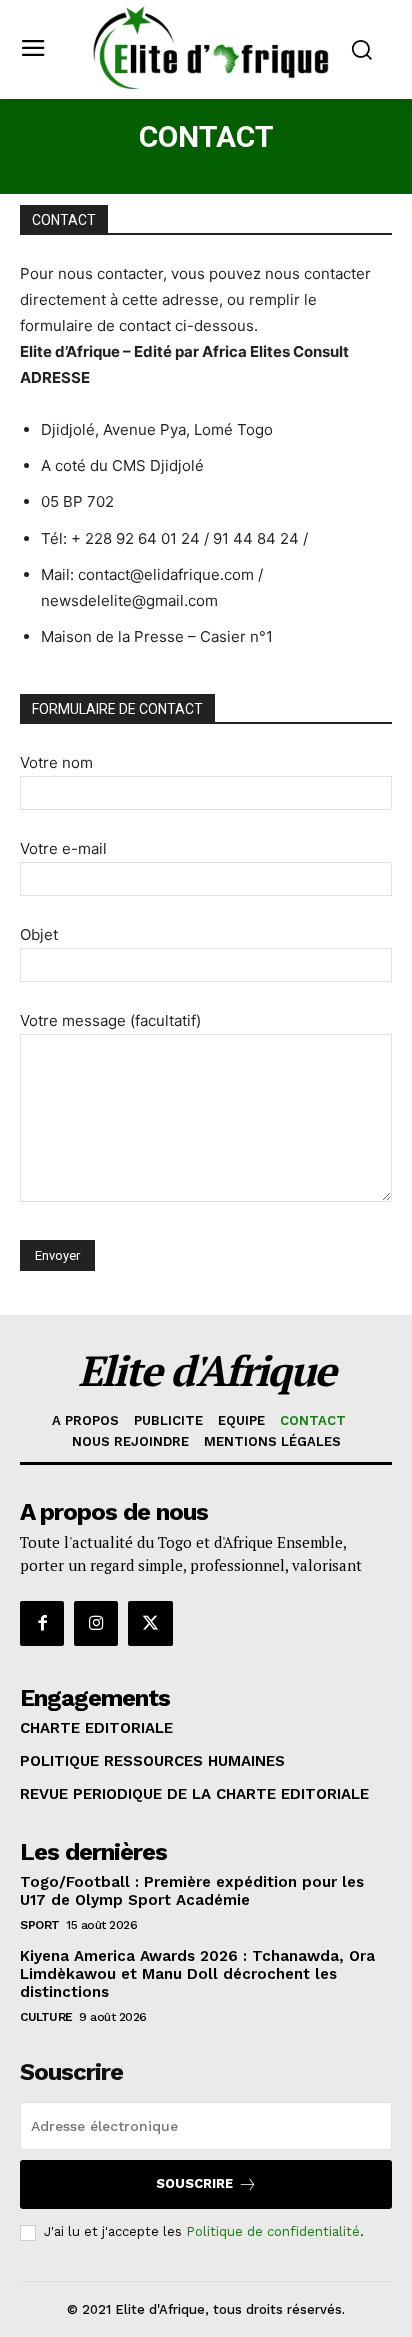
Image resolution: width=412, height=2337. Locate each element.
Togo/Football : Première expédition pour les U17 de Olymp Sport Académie (192, 1891)
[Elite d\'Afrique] (211, 47)
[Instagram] (96, 1623)
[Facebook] (42, 1623)
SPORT (40, 1925)
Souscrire (194, 2183)
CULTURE (46, 2017)
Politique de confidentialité (273, 2231)
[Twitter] (150, 1623)
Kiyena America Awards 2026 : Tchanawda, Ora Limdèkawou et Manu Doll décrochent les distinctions (197, 1974)
